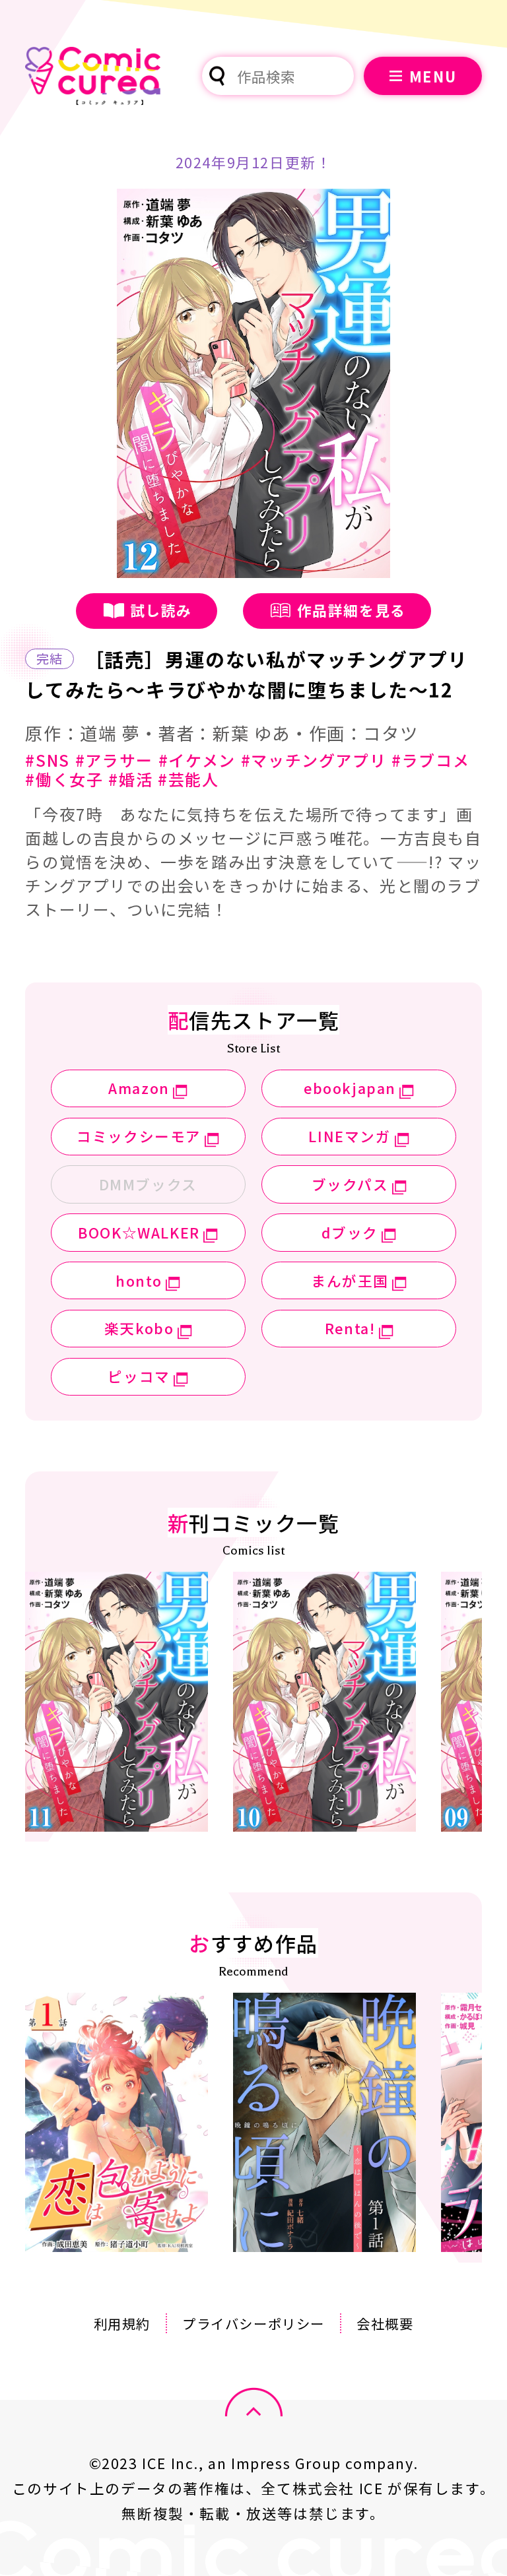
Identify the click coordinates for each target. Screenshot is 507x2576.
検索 (217, 76)
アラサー (119, 760)
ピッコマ (139, 1376)
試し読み (161, 610)
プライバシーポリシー (253, 2323)
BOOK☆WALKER (139, 1232)
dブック (350, 1232)
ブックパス (350, 1184)
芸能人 (193, 779)
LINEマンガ (350, 1136)
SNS (52, 760)
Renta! (350, 1328)
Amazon (139, 1088)
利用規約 (122, 2323)
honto (139, 1280)
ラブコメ (436, 760)
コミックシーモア (139, 1136)
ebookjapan (350, 1088)
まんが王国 (350, 1280)
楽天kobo (139, 1328)
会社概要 (385, 2323)
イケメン (202, 760)
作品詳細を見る (352, 610)
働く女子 (69, 779)
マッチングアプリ (319, 760)
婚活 (136, 779)
